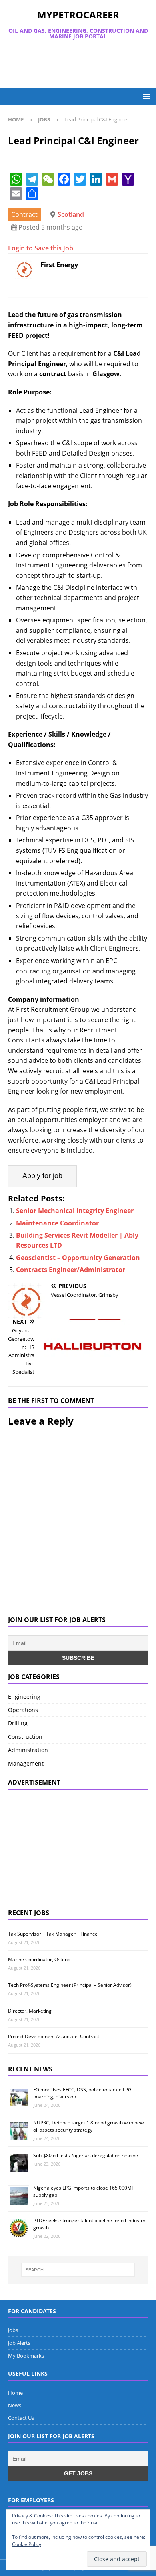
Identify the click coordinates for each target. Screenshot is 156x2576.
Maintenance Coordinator (57, 1223)
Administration (28, 1750)
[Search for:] (78, 2270)
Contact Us (21, 2418)
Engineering (24, 1697)
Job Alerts (19, 2343)
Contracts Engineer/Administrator (71, 1270)
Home (15, 2393)
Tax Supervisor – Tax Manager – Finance (53, 1934)
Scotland (71, 214)
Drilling (18, 1723)
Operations (23, 1710)
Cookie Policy (27, 2544)
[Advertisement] (82, 64)
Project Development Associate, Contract (54, 2036)
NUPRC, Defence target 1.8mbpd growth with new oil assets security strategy (88, 2126)
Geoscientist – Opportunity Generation (78, 1258)
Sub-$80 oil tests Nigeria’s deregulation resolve (86, 2155)
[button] (145, 96)
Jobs (13, 2330)
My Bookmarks (26, 2356)
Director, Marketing (30, 2011)
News (15, 2405)
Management (26, 1763)
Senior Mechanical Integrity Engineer (75, 1211)
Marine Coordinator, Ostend (39, 1959)
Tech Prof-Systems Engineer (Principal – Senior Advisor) (70, 1985)
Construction (25, 1737)
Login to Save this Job (41, 248)
